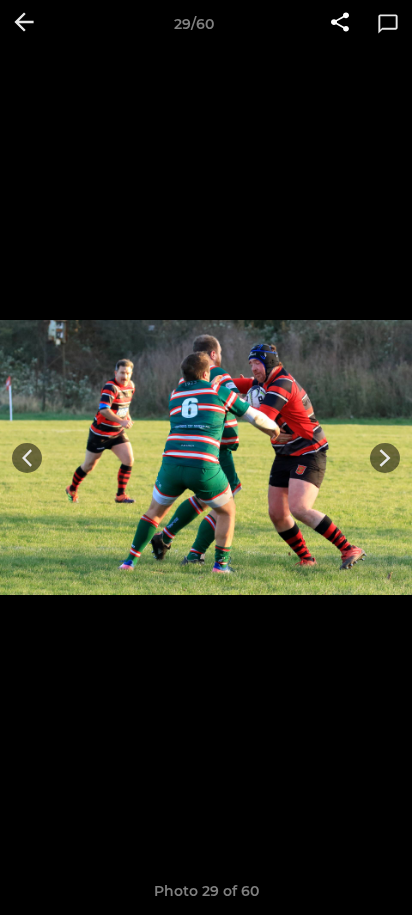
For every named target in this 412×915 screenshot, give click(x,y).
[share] (340, 24)
